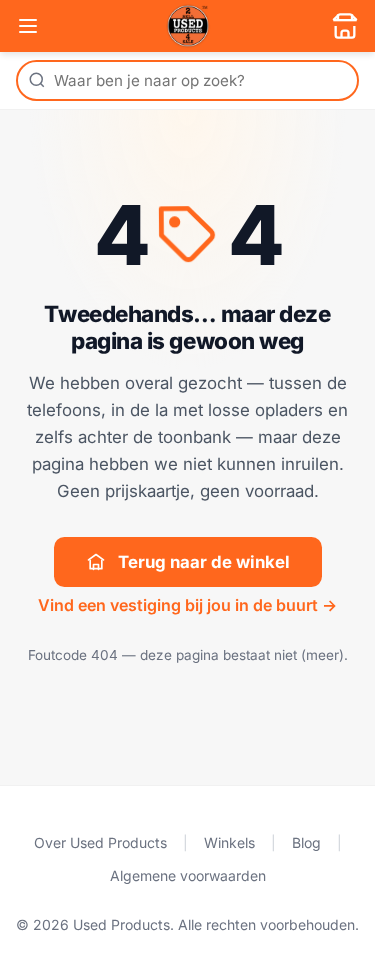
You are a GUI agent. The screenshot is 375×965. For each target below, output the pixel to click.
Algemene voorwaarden (188, 875)
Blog (306, 842)
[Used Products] (188, 26)
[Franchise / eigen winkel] (345, 26)
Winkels (229, 842)
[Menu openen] (28, 26)
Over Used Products (100, 842)
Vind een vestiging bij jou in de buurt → (187, 605)
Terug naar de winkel (204, 562)
